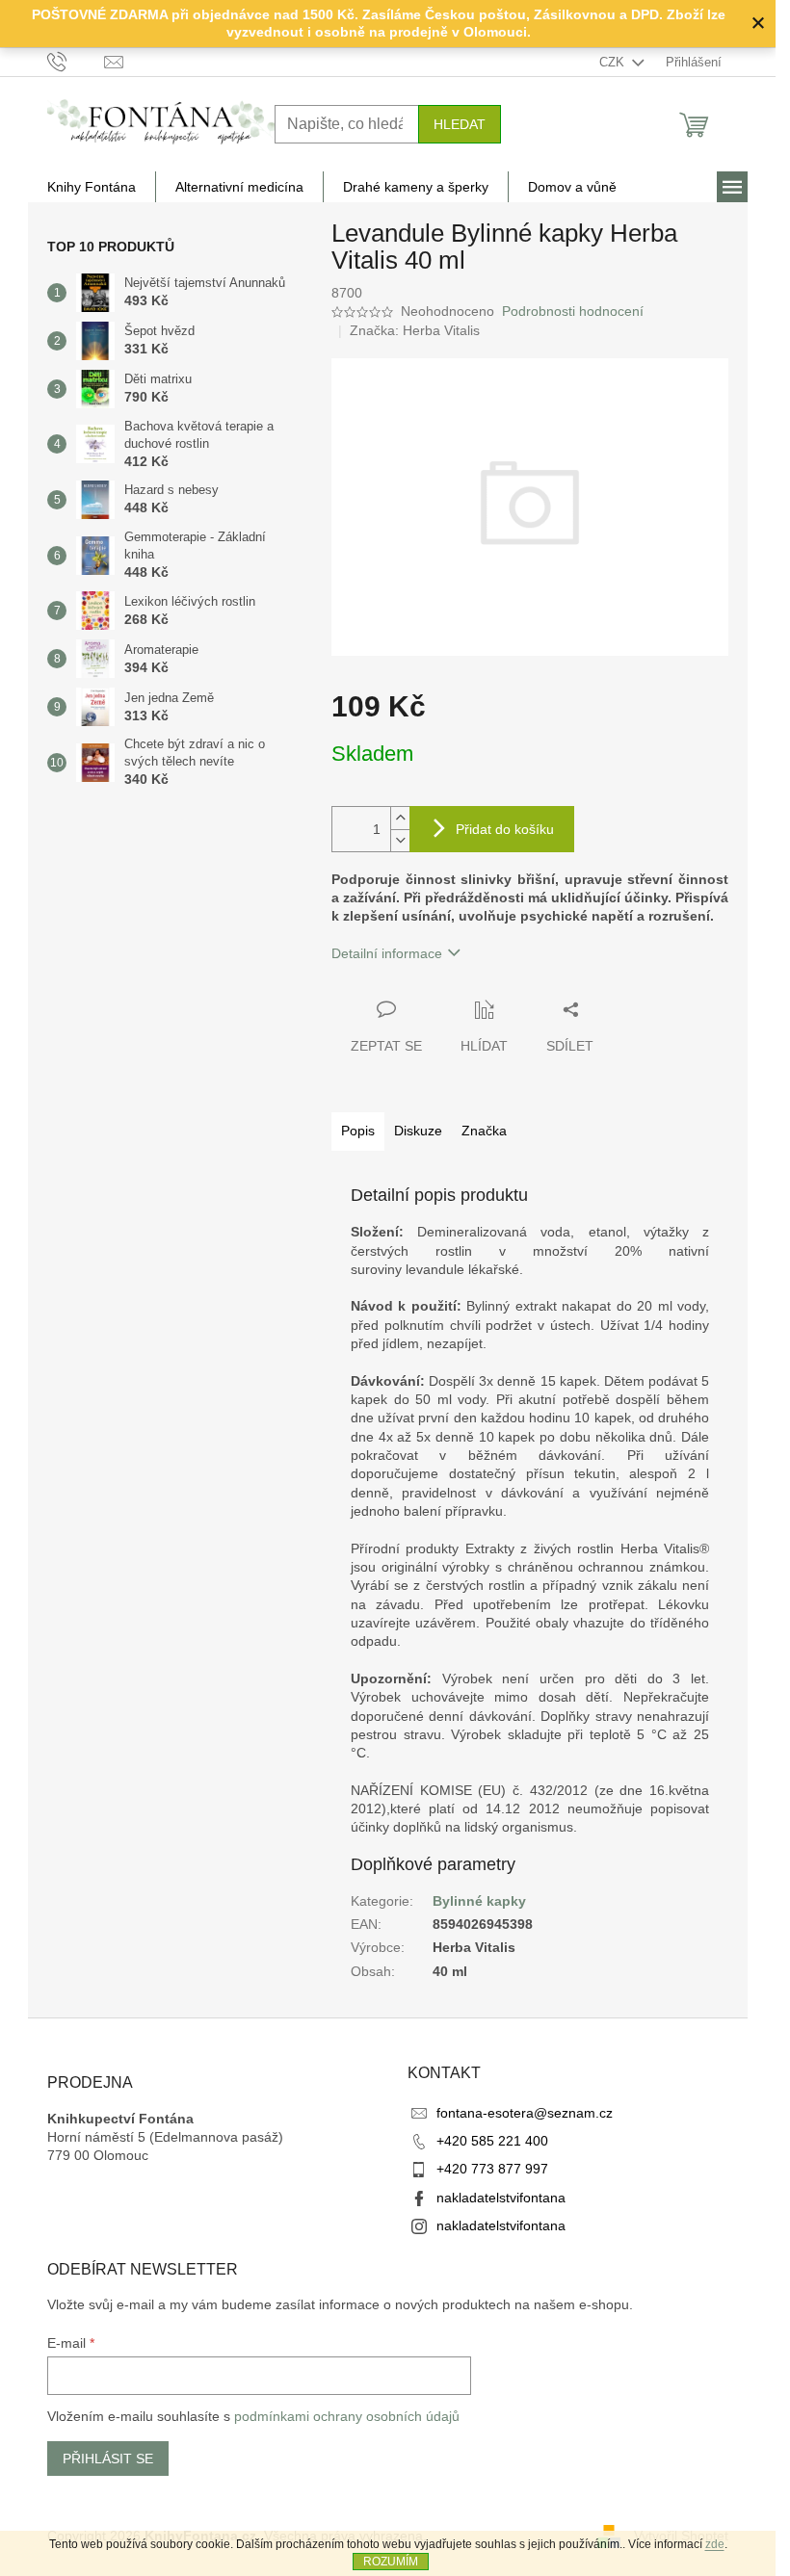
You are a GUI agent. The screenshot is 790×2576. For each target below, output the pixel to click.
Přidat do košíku (505, 829)
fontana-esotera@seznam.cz (525, 2113)
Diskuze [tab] (418, 1131)
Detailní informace (387, 953)
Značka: (415, 330)
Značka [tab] (484, 1131)
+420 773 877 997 (492, 2169)
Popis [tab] (358, 1131)
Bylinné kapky (479, 1901)
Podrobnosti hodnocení (573, 311)
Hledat (460, 124)
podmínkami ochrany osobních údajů (347, 2416)
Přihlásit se (108, 2459)
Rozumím (391, 2562)
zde (715, 2544)
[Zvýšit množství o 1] (400, 818)
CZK (614, 62)
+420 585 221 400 (492, 2141)
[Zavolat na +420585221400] (76, 61)
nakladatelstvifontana (501, 2198)
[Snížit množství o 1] (400, 840)
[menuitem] (92, 187)
